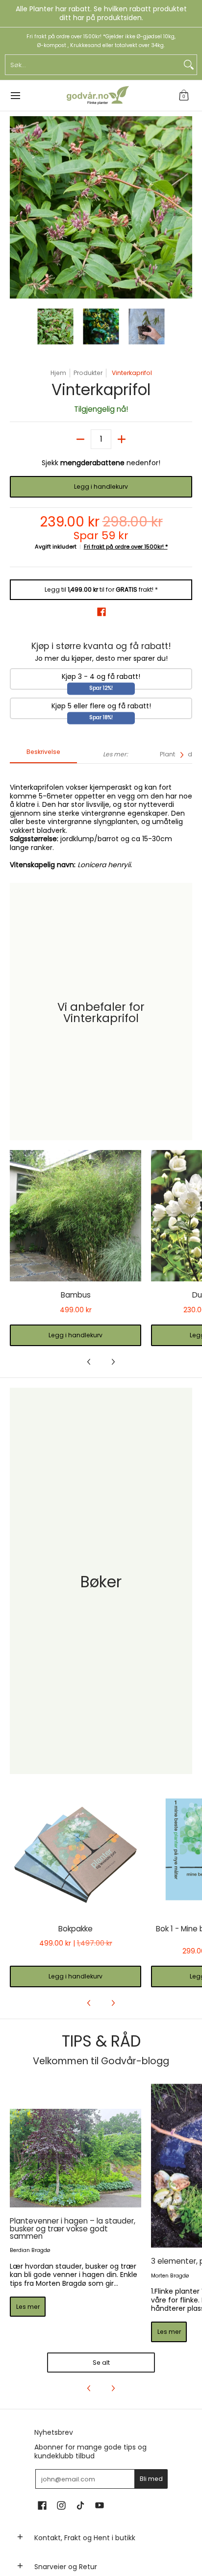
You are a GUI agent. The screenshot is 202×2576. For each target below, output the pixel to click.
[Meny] (15, 96)
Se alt (101, 2363)
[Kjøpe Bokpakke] (76, 1850)
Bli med (151, 2479)
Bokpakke (76, 1929)
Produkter (88, 373)
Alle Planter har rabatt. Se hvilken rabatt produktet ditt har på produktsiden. (101, 13)
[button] (184, 96)
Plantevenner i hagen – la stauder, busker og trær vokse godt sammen (73, 2228)
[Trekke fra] (80, 439)
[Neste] (185, 207)
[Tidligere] (17, 207)
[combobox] (93, 65)
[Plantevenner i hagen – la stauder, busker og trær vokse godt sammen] (76, 2158)
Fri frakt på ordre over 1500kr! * (126, 547)
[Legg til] (122, 439)
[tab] (43, 755)
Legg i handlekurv (101, 487)
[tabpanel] (101, 821)
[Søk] (189, 65)
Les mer (28, 2307)
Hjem (58, 373)
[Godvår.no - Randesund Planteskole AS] (98, 96)
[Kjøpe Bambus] (76, 1216)
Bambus (76, 1295)
